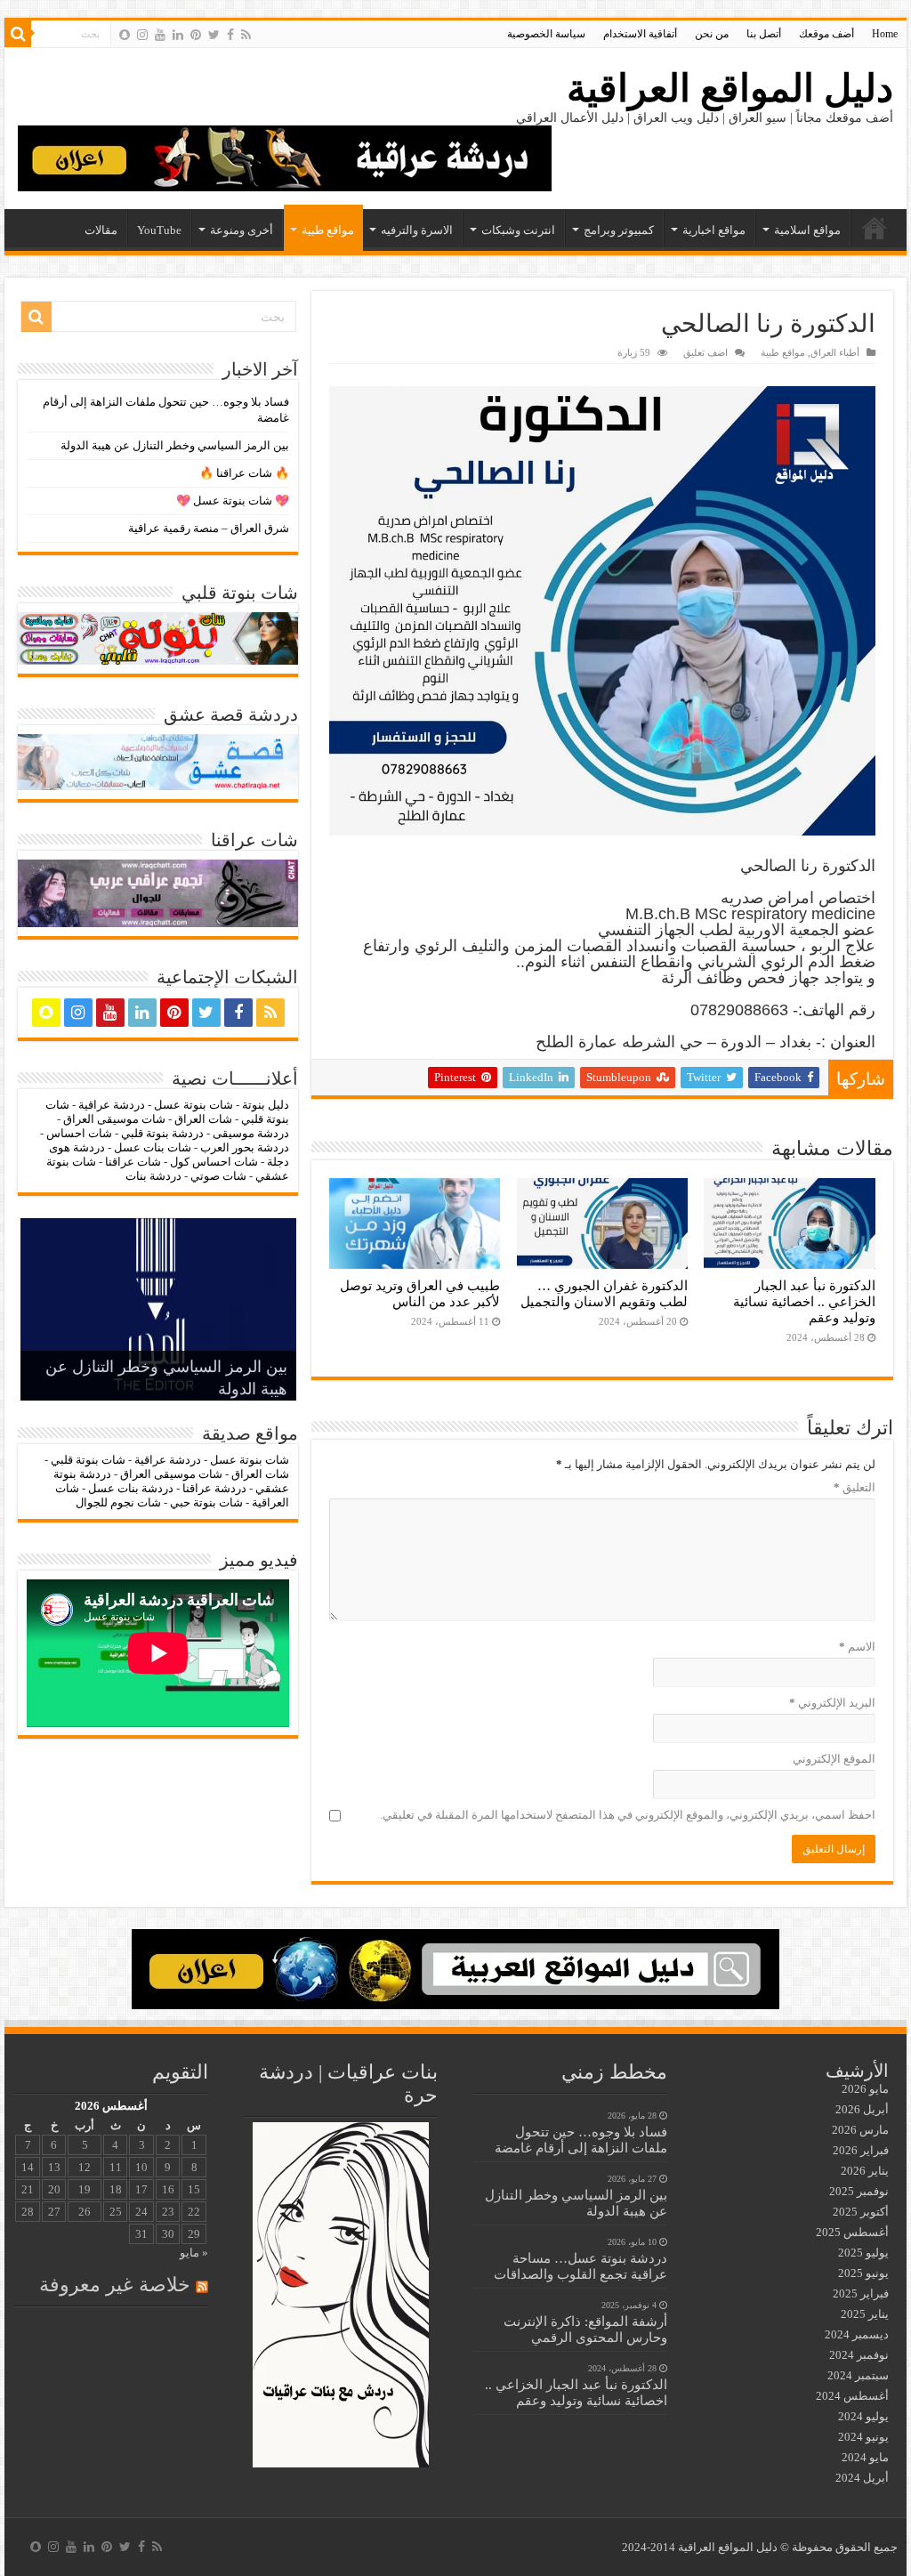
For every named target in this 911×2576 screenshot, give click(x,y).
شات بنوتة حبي (206, 1502)
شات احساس (79, 1133)
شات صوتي (218, 1176)
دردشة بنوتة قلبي (162, 1133)
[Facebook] (230, 35)
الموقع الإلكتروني (834, 1759)
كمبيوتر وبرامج (619, 230)
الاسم (857, 1647)
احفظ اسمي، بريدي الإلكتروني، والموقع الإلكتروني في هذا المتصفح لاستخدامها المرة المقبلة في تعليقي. (628, 1815)
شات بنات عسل (153, 1147)
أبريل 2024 (862, 2478)
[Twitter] (214, 35)
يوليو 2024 (863, 2416)
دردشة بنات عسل (131, 1488)
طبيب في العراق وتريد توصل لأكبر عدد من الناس (420, 1293)
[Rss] (246, 35)
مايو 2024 (865, 2457)
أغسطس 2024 (852, 2396)
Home (885, 34)
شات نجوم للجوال (118, 1502)
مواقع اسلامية (807, 230)
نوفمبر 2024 (859, 2355)
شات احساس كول (214, 1162)
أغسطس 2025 (852, 2232)
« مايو (194, 2253)
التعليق (855, 1487)
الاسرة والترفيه (417, 230)
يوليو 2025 (863, 2253)
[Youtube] (160, 35)
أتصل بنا (764, 34)
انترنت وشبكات (518, 230)
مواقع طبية (328, 230)
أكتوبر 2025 (861, 2212)
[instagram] (142, 35)
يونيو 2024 (863, 2437)
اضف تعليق (705, 352)
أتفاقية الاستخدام (640, 34)
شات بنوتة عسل (193, 1105)
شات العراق (202, 1119)
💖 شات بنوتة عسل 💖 (233, 501)
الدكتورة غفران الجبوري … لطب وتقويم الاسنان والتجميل (604, 1293)
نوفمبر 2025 (859, 2191)
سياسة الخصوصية (546, 34)
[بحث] (18, 34)
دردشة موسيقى (251, 1133)
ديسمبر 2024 (857, 2334)
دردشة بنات (153, 1176)
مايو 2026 (865, 2089)
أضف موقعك (826, 34)
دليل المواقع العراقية (730, 89)
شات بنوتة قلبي (88, 1460)
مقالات (101, 230)
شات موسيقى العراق (114, 1119)
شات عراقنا (133, 1162)
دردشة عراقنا (214, 1488)
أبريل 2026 (862, 2109)
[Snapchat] (125, 35)
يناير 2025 (865, 2314)
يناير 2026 (865, 2171)
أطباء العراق (835, 352)
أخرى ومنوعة (242, 230)
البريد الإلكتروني (832, 1703)
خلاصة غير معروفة (115, 2285)
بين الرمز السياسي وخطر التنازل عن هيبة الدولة (175, 445)
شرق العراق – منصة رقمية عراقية (209, 528)
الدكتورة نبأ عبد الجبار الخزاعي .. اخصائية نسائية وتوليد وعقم (804, 1301)
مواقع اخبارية (714, 230)
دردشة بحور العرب (245, 1147)
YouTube (159, 230)
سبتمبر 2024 (858, 2375)
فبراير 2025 (861, 2293)
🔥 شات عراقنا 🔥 (244, 473)
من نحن (712, 34)
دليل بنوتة (266, 1105)
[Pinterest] (196, 35)
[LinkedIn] (178, 35)
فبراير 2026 (861, 2150)
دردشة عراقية (112, 1105)
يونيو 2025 (863, 2273)
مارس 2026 (860, 2130)
